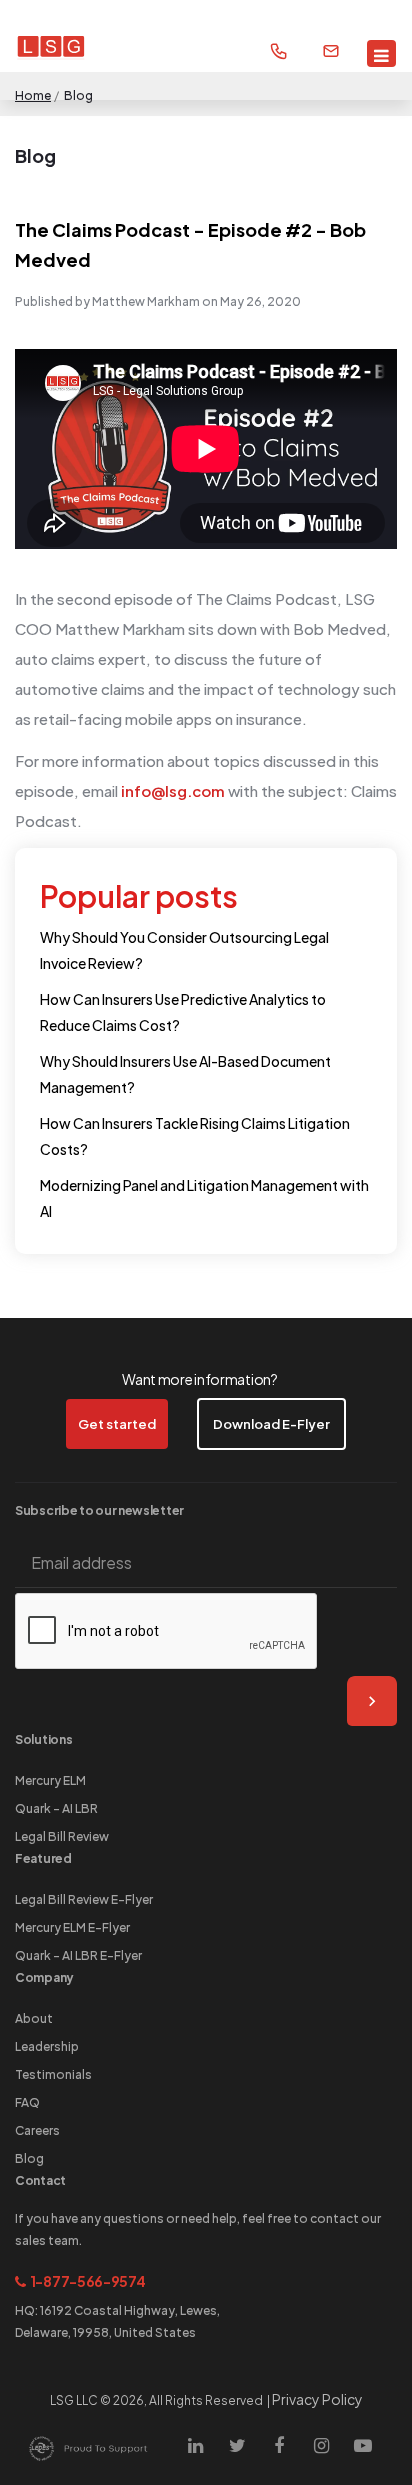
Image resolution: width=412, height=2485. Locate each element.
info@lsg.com (173, 790)
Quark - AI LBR (56, 1808)
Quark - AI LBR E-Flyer (78, 1955)
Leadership (47, 2046)
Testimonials (53, 2074)
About (34, 2018)
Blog (29, 2158)
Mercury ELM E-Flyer (72, 1927)
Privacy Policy (317, 2399)
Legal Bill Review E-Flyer (84, 1899)
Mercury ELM (50, 1780)
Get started (117, 1424)
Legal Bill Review (62, 1836)
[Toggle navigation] (381, 53)
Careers (37, 2130)
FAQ (27, 2102)
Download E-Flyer (271, 1424)
